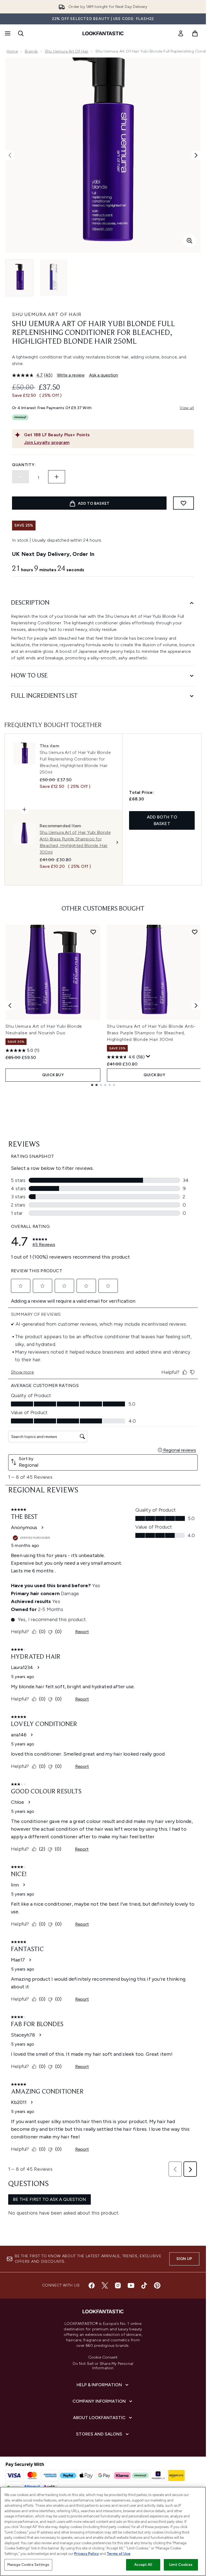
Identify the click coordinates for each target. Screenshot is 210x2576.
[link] (181, 33)
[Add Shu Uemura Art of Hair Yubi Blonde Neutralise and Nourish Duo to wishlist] (93, 932)
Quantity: (24, 465)
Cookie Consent (103, 2357)
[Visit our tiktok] (144, 2285)
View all (187, 408)
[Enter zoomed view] (189, 241)
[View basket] (195, 33)
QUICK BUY (53, 1075)
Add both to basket (162, 820)
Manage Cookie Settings (28, 2565)
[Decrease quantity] (21, 477)
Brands (31, 51)
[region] (103, 2531)
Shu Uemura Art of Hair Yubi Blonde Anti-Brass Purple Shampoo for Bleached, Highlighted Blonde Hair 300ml (151, 1033)
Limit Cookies (181, 2565)
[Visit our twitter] (105, 2285)
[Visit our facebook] (92, 2285)
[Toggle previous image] (10, 155)
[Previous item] (10, 1006)
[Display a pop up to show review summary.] (148, 1056)
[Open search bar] (21, 33)
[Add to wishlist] (183, 503)
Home (12, 51)
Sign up (184, 2259)
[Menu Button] (7, 33)
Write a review (71, 375)
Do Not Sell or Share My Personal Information (103, 2366)
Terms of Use (119, 2554)
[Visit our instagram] (118, 2285)
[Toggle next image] (196, 155)
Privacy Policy (86, 2554)
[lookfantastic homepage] (103, 33)
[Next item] (196, 1006)
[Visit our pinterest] (157, 2285)
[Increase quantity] (57, 477)
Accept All (143, 2565)
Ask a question (104, 375)
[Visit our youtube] (131, 2285)
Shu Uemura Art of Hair (67, 51)
